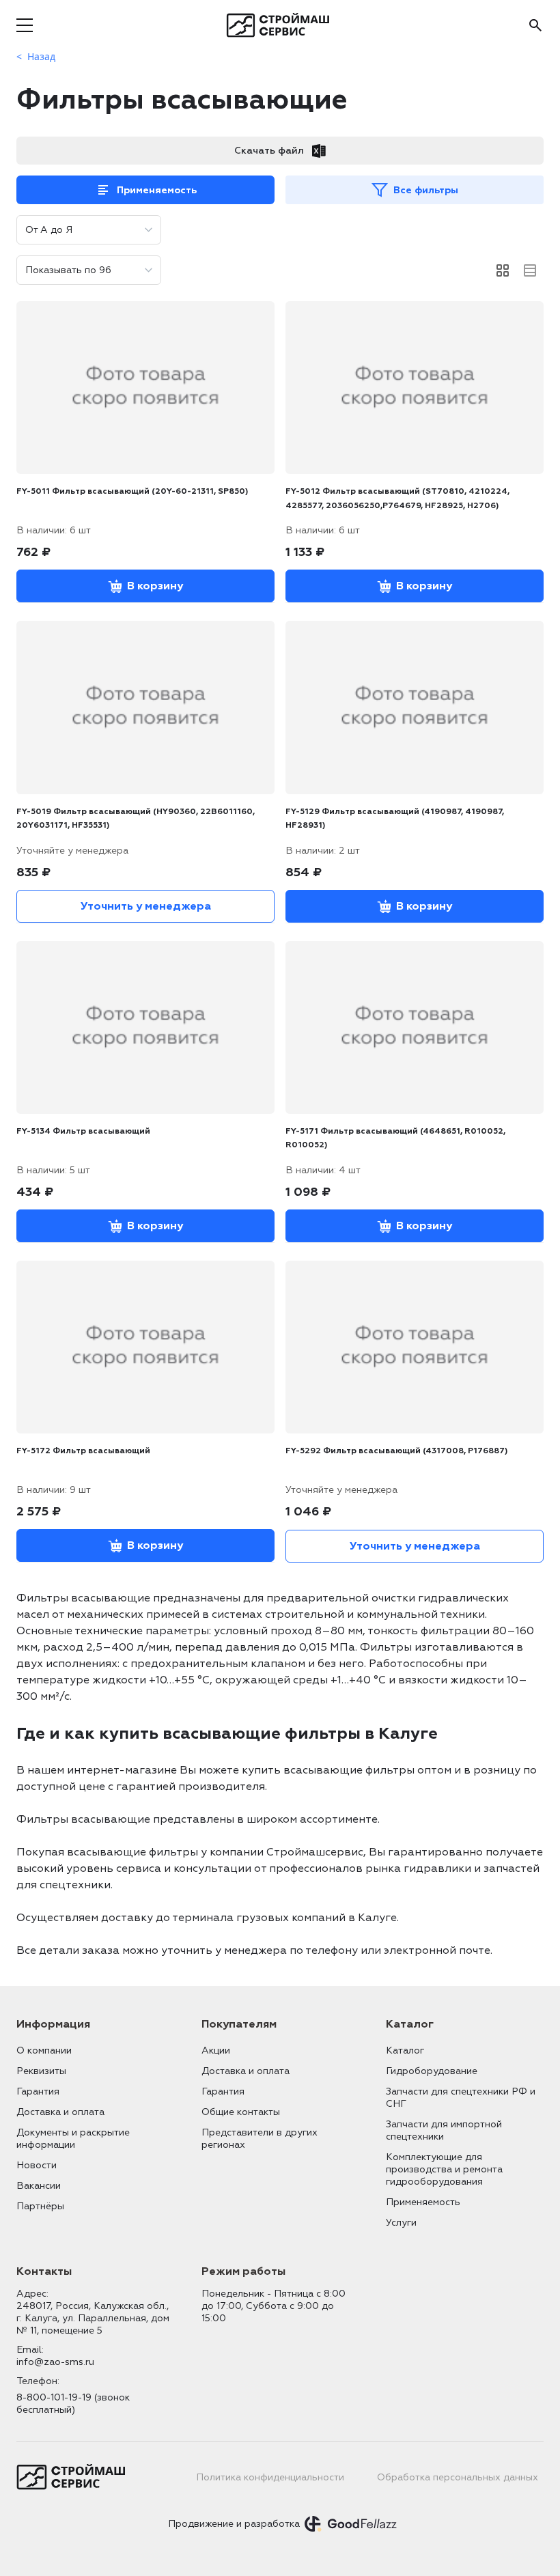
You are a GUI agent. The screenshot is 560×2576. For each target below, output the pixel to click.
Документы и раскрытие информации (73, 2139)
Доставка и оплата (60, 2112)
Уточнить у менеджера (146, 906)
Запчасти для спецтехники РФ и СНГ (461, 2098)
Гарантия (38, 2091)
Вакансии (39, 2186)
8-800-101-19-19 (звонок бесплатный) (73, 2404)
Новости (37, 2165)
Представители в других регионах (260, 2139)
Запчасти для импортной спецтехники (444, 2130)
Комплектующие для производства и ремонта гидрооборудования (444, 2169)
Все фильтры (426, 190)
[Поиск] (535, 25)
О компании (44, 2050)
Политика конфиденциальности (270, 2477)
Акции (216, 2050)
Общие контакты (241, 2112)
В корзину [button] (155, 586)
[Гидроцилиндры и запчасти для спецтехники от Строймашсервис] (280, 25)
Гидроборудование (432, 2071)
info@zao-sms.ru (55, 2362)
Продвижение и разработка (234, 2524)
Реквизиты (41, 2071)
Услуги (401, 2223)
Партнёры (40, 2206)
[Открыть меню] (25, 25)
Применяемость (157, 190)
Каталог (405, 2050)
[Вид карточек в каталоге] (503, 270)
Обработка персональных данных (458, 2477)
